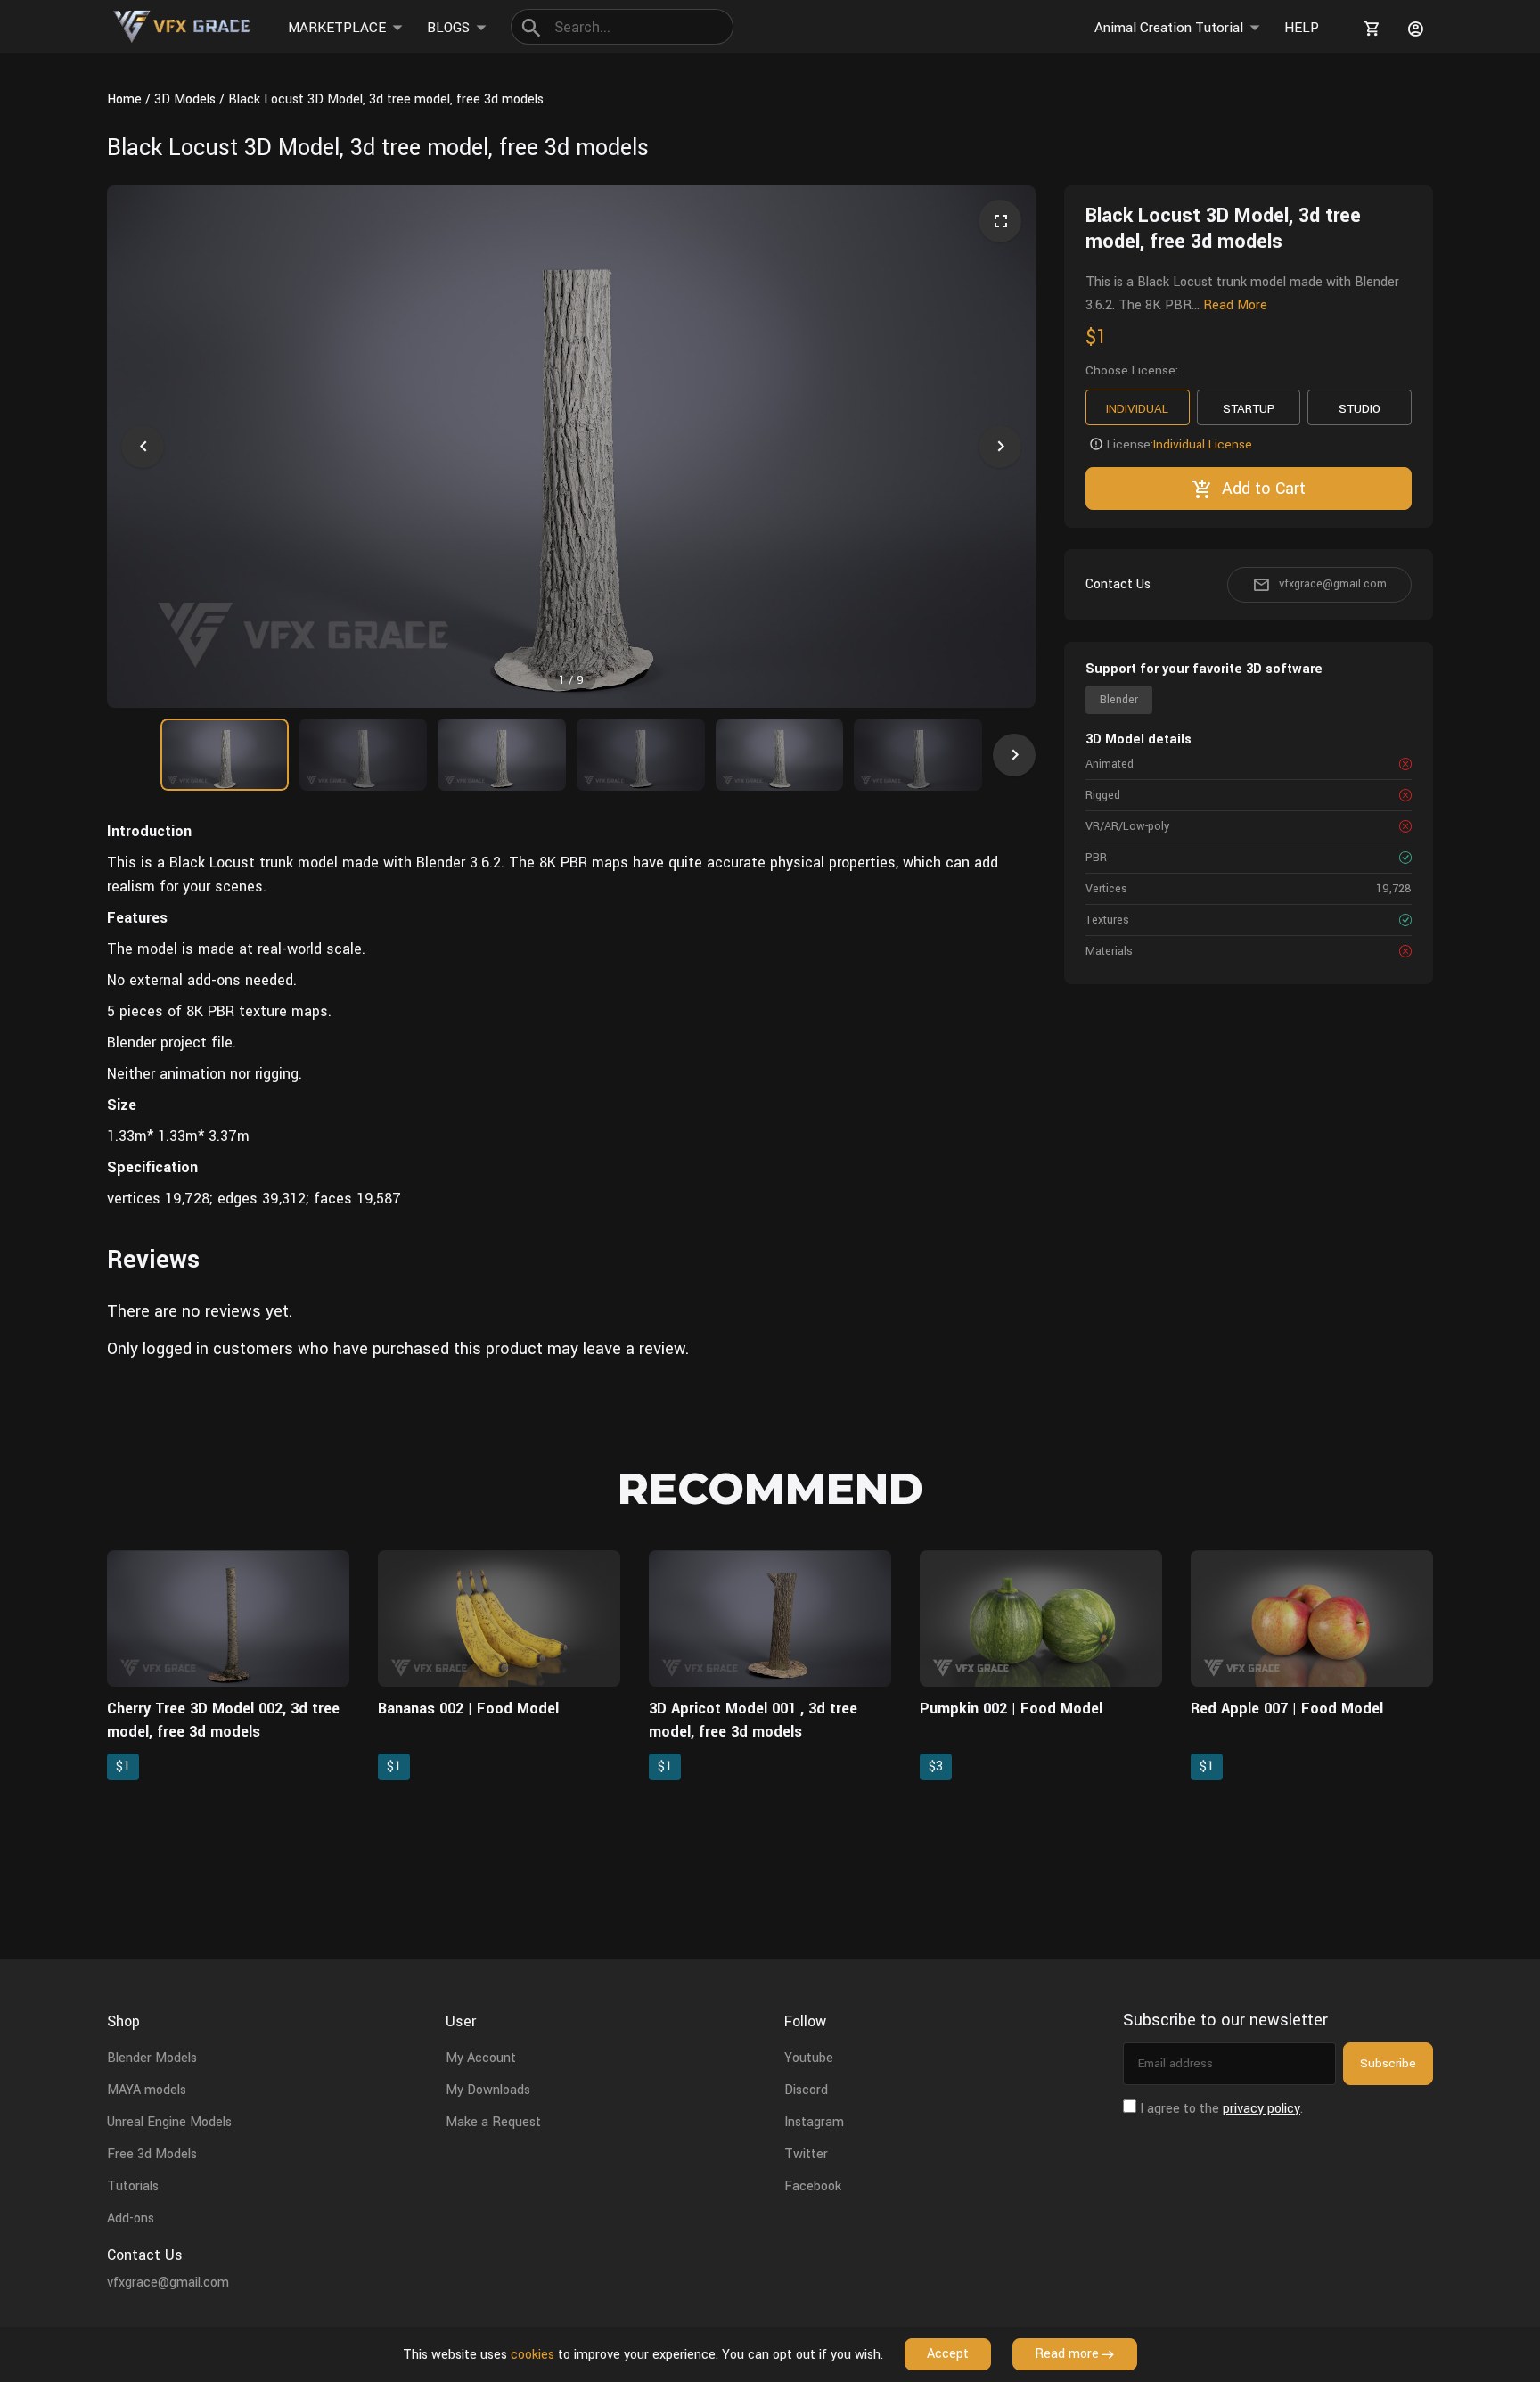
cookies (532, 2355)
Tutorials (133, 2186)
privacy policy (1261, 2109)
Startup (1249, 409)
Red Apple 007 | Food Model (1287, 1708)
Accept (948, 2354)
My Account (481, 2058)
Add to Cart (1264, 489)
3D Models (185, 99)
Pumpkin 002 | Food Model (1011, 1708)
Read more (1067, 2354)
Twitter (806, 2154)
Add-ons (131, 2218)
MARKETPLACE (337, 28)
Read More (1235, 305)
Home (124, 99)
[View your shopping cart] (1369, 29)
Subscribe (1388, 2063)
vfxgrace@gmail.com (1333, 584)
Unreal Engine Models (169, 2122)
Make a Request (493, 2122)
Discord (806, 2090)
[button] (143, 447)
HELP (1302, 28)
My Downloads (488, 2090)
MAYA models (147, 2090)
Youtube (809, 2058)
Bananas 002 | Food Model (468, 1708)
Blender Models (152, 2058)
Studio (1360, 409)
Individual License (1203, 444)
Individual (1137, 409)
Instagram (814, 2122)
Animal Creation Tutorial (1169, 28)
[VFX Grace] (183, 27)
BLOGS (448, 28)
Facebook (813, 2186)
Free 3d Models (152, 2154)
